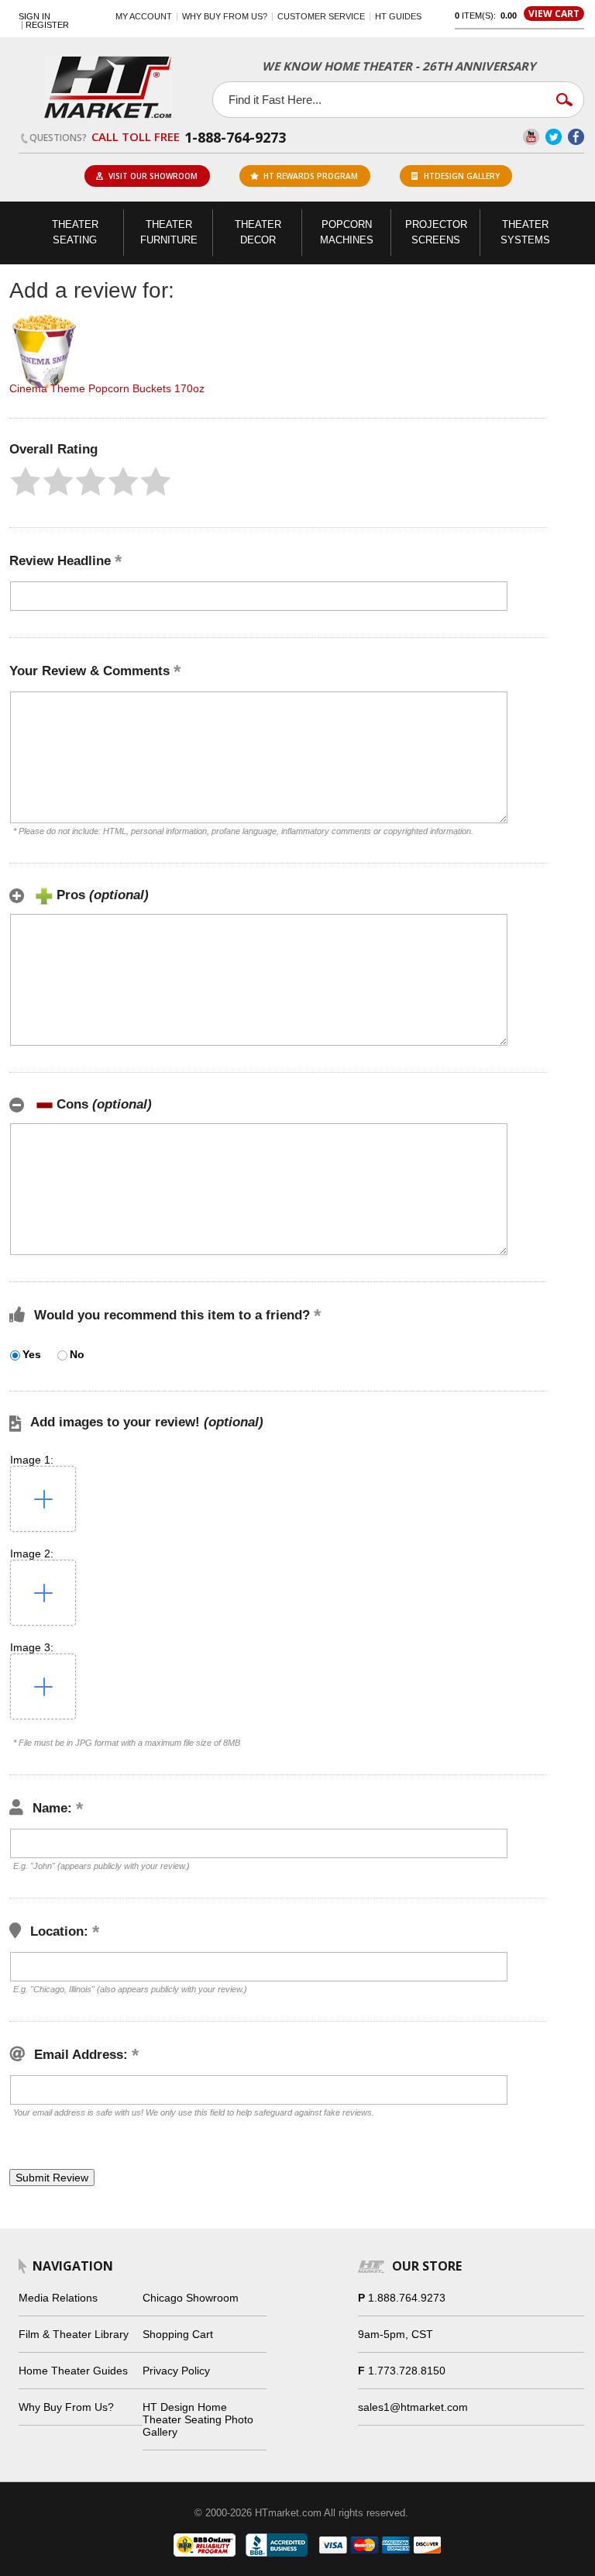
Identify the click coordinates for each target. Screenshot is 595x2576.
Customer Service (321, 16)
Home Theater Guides (73, 2371)
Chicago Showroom (191, 2298)
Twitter (554, 137)
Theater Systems (525, 232)
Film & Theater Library (74, 2334)
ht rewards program (311, 176)
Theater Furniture (169, 232)
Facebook (576, 137)
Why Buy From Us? (66, 2407)
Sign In (34, 17)
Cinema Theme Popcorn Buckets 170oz (107, 388)
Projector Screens (436, 232)
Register (47, 25)
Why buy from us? (225, 16)
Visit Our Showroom (153, 176)
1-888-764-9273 (235, 137)
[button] (26, 481)
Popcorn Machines (347, 232)
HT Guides (398, 16)
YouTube (531, 137)
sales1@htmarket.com (413, 2407)
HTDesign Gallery (462, 176)
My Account (144, 16)
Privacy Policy (176, 2371)
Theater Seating (75, 232)
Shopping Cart (178, 2334)
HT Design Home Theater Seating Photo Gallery (198, 2419)
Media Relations (58, 2298)
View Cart (554, 14)
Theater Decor (258, 232)
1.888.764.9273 (407, 2298)
